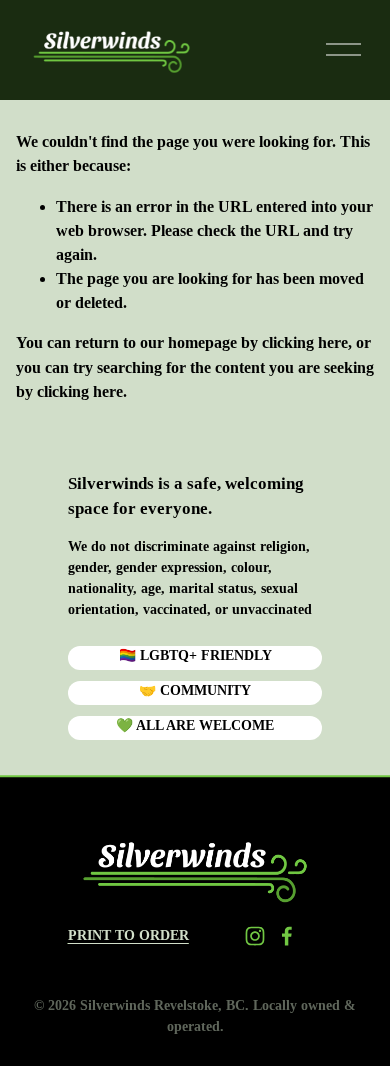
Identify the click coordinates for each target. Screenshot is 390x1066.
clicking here (305, 342)
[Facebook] (287, 936)
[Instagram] (255, 936)
